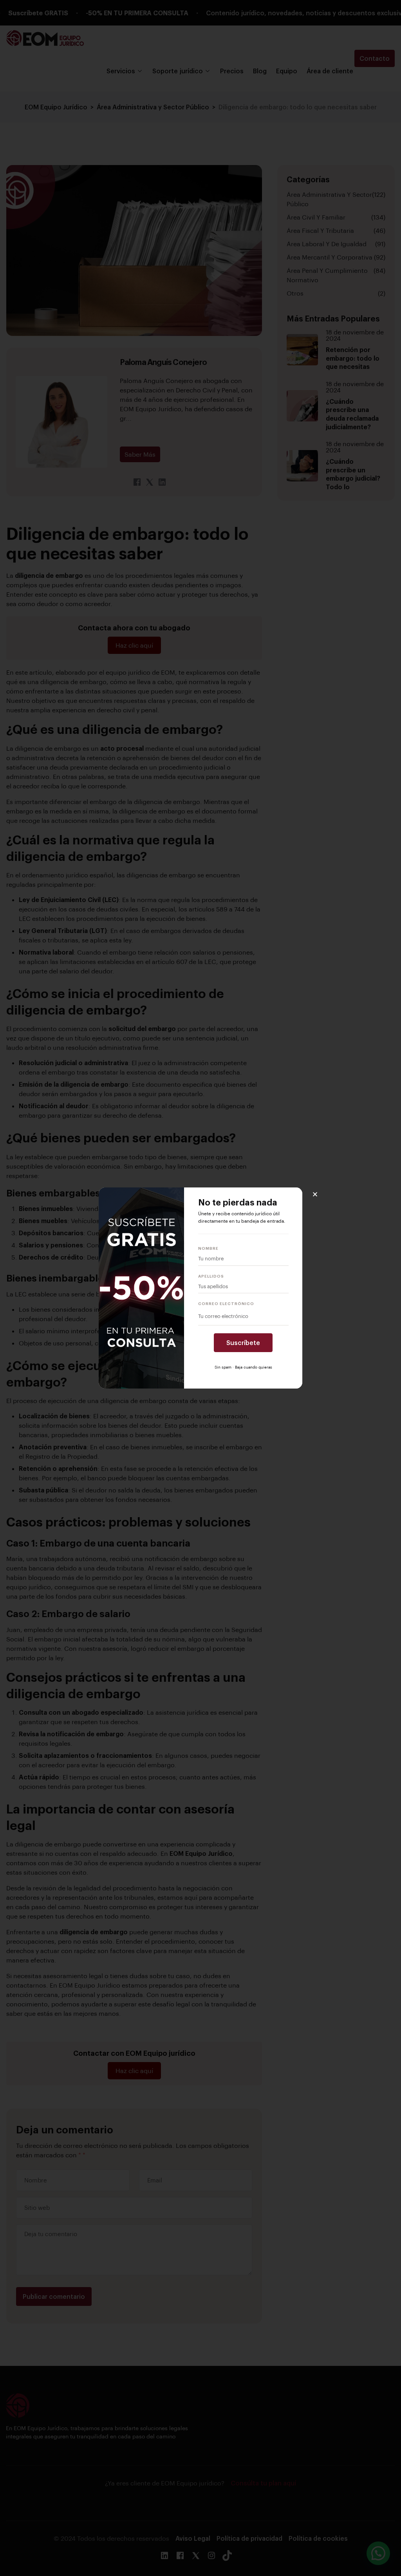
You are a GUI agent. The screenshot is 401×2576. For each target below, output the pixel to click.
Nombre (208, 1248)
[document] (200, 1288)
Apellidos (211, 1276)
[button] (315, 1194)
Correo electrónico (226, 1303)
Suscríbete (243, 1342)
